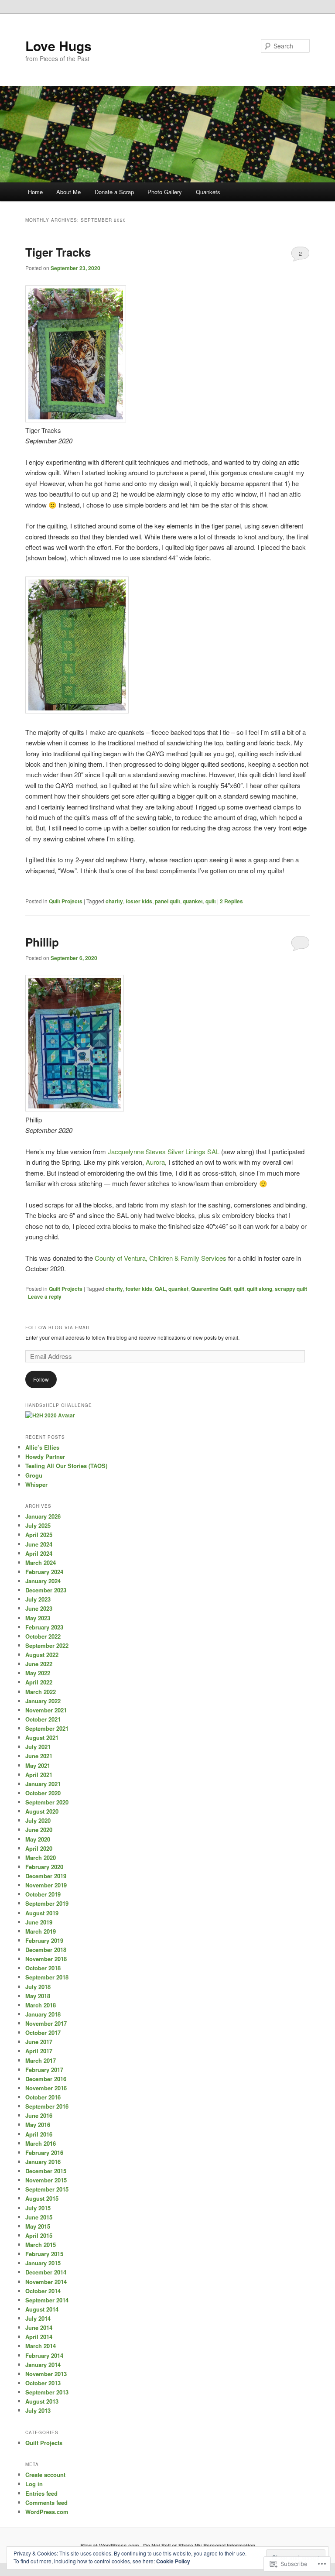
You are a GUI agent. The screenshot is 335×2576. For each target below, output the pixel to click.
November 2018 (46, 1959)
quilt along (260, 1289)
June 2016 (39, 2115)
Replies (231, 901)
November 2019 (46, 1885)
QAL (160, 1289)
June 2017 (39, 2042)
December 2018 (46, 1950)
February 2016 (44, 2152)
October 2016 (43, 2097)
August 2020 (42, 1811)
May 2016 (38, 2125)
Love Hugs (58, 46)
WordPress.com (47, 2512)
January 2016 (43, 2162)
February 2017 (44, 2070)
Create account (45, 2475)
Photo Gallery (165, 192)
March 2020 (41, 1857)
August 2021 (42, 1737)
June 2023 (39, 1608)
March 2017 (41, 2060)
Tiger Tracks (58, 252)
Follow (41, 1379)
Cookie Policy (173, 2561)
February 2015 (44, 2254)
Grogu (34, 1475)
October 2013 (43, 2383)
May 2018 (38, 1996)
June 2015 (39, 2217)
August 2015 (42, 2198)
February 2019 (44, 1940)
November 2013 (46, 2374)
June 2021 (39, 1756)
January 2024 (43, 1581)
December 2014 (46, 2272)
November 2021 (46, 1710)
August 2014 (42, 2309)
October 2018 (43, 1968)
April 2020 (39, 1848)
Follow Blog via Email (58, 1327)
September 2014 (47, 2300)
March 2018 (41, 2005)
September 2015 (47, 2189)
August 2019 (42, 1913)
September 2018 (47, 1977)
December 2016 (46, 2079)
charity (114, 901)
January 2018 (43, 2014)
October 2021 (43, 1719)
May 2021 (38, 1765)
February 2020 (44, 1867)
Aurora (155, 1162)
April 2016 (39, 2134)
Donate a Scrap (114, 192)
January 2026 (43, 1516)
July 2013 (38, 2410)
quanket (193, 901)
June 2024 (39, 1544)
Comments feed (46, 2502)
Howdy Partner (45, 1456)
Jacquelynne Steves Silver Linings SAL (164, 1151)
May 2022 (38, 1673)
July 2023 (38, 1599)
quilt (211, 901)
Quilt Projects (66, 901)
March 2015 (41, 2245)
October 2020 (43, 1793)
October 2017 (43, 2032)
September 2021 (47, 1728)
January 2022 (43, 1701)
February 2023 (44, 1627)
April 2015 (39, 2235)
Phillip (42, 942)
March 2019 (41, 1931)
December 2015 (46, 2171)
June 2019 (39, 1922)
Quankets (208, 192)
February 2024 (44, 1572)
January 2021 (43, 1784)
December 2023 (46, 1590)
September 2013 (47, 2392)
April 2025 (39, 1535)
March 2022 (41, 1692)
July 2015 (38, 2208)
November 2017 (46, 2023)
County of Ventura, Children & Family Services (161, 1258)
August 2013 (42, 2401)
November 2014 (46, 2282)
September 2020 (47, 1802)
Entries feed (41, 2493)
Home (35, 192)
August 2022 (42, 1655)
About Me (68, 192)
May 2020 (38, 1839)
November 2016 (46, 2088)
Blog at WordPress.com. (110, 2545)
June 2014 (39, 2327)
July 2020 (38, 1820)
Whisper (36, 1484)
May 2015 (38, 2226)
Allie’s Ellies (42, 1447)
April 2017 (39, 2051)
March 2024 (41, 1562)
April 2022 (39, 1682)
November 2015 (46, 2180)
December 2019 (46, 1876)
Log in (34, 2484)
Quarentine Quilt (211, 1289)
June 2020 (39, 1830)
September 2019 (47, 1903)
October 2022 (43, 1636)
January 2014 (43, 2365)
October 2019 (43, 1894)
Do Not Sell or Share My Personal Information (199, 2545)
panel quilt (167, 901)
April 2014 (39, 2337)
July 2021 (38, 1747)
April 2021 (39, 1775)
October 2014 (43, 2291)
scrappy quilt (291, 1289)
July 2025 (38, 1525)
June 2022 (39, 1664)
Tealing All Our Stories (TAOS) (66, 1466)
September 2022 (47, 1645)
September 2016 (47, 2106)
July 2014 (38, 2318)
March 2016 (41, 2143)
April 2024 (39, 1553)
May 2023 (38, 1618)
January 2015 (43, 2263)
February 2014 (44, 2355)
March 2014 (41, 2346)
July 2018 (38, 1987)
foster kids (139, 901)
